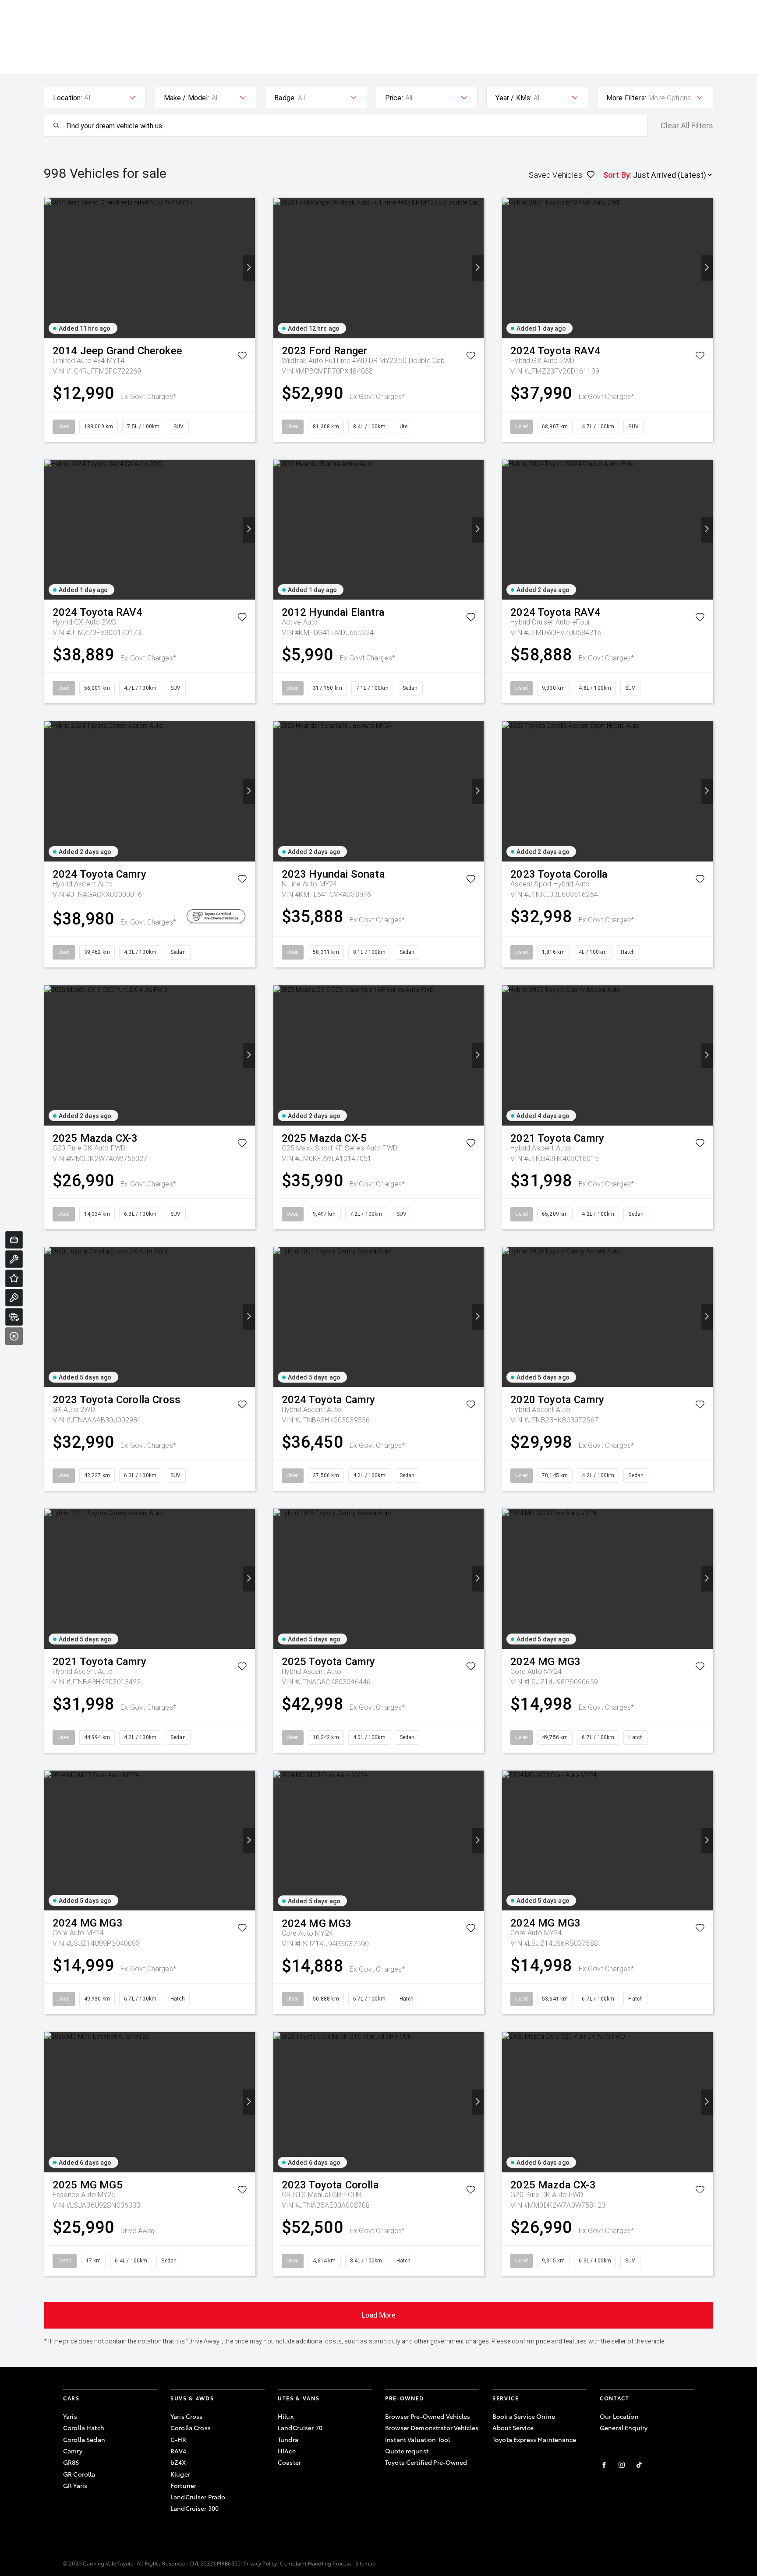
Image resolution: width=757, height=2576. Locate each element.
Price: (394, 98)
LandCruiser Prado (198, 2497)
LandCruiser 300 (195, 2508)
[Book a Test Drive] (14, 1298)
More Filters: (626, 98)
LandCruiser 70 (300, 2428)
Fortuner (183, 2485)
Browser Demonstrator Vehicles (432, 2428)
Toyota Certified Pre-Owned (426, 2462)
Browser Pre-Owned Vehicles (428, 2416)
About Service (513, 2428)
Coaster (289, 2462)
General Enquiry (624, 2428)
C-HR (179, 2439)
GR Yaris (75, 2485)
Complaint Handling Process (316, 2563)
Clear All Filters (687, 126)
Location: (67, 98)
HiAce (287, 2451)
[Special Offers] (14, 1278)
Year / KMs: (513, 98)
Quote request (407, 2451)
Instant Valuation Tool (417, 2439)
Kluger (180, 2474)
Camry (73, 2451)
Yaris (70, 2416)
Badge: (285, 98)
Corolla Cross (191, 2428)
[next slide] (249, 268)
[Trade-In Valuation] (14, 1240)
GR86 (71, 2462)
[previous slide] (50, 268)
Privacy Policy (260, 2563)
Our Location (619, 2416)
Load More (378, 2315)
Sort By (617, 175)
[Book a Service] (14, 1259)
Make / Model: (187, 98)
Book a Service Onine (524, 2416)
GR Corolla (79, 2474)
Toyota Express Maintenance (534, 2439)
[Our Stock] (14, 1317)
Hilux (286, 2416)
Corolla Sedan (84, 2439)
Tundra (288, 2439)
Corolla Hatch (84, 2428)
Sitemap (366, 2563)
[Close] (14, 1336)
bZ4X (178, 2462)
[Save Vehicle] (242, 357)
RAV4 (179, 2451)
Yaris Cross (187, 2416)
